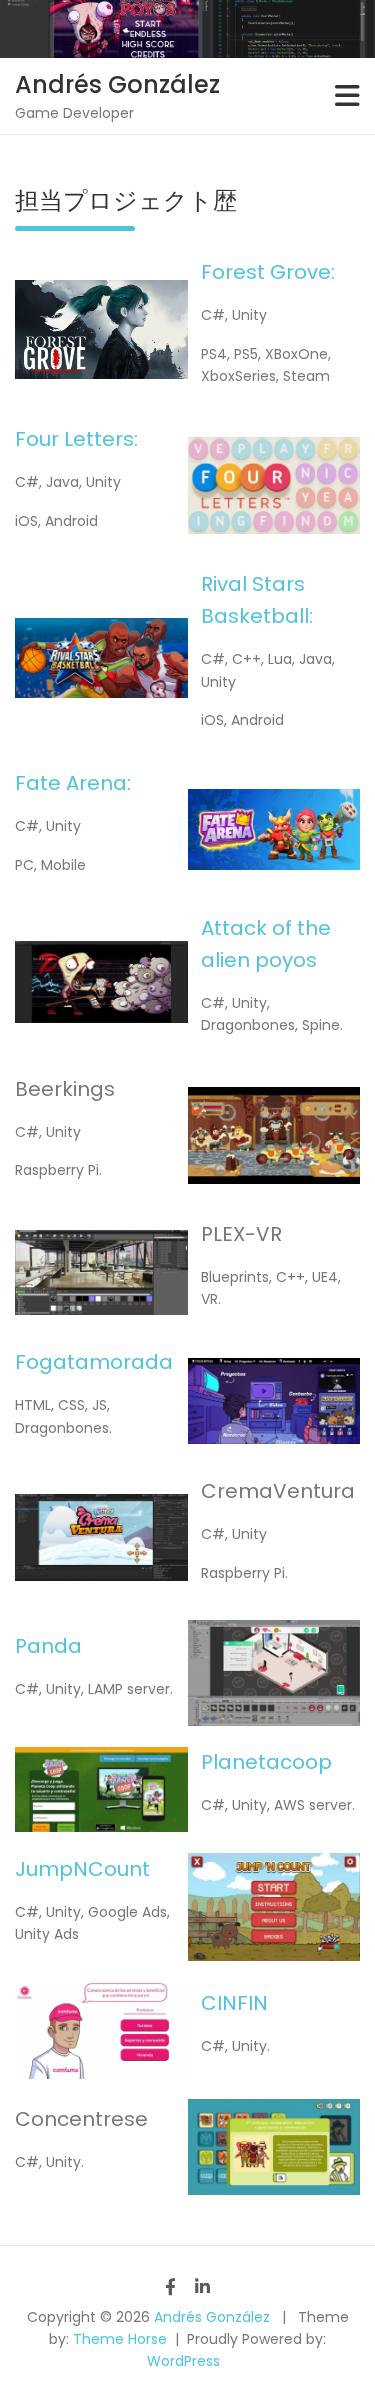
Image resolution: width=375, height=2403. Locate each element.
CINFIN (234, 2003)
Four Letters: (76, 439)
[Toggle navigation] (347, 96)
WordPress (183, 2361)
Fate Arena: (73, 783)
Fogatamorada (94, 1362)
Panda (48, 1646)
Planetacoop (266, 1762)
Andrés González (117, 84)
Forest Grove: (268, 272)
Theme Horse (120, 2339)
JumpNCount (82, 1869)
